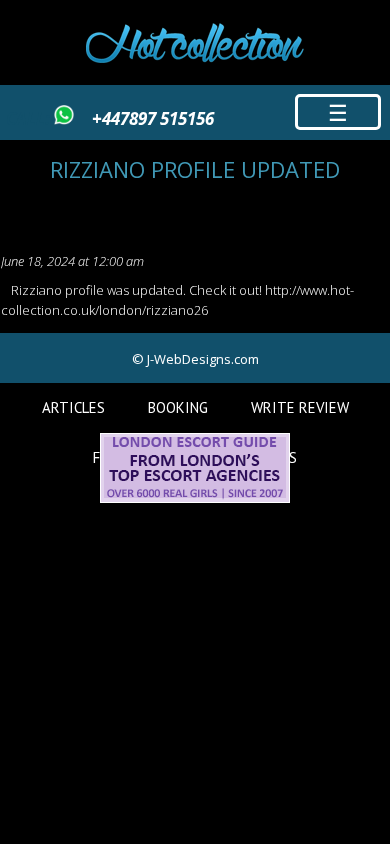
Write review (300, 407)
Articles (73, 407)
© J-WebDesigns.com (195, 359)
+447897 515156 (153, 118)
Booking (178, 407)
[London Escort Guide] (195, 498)
